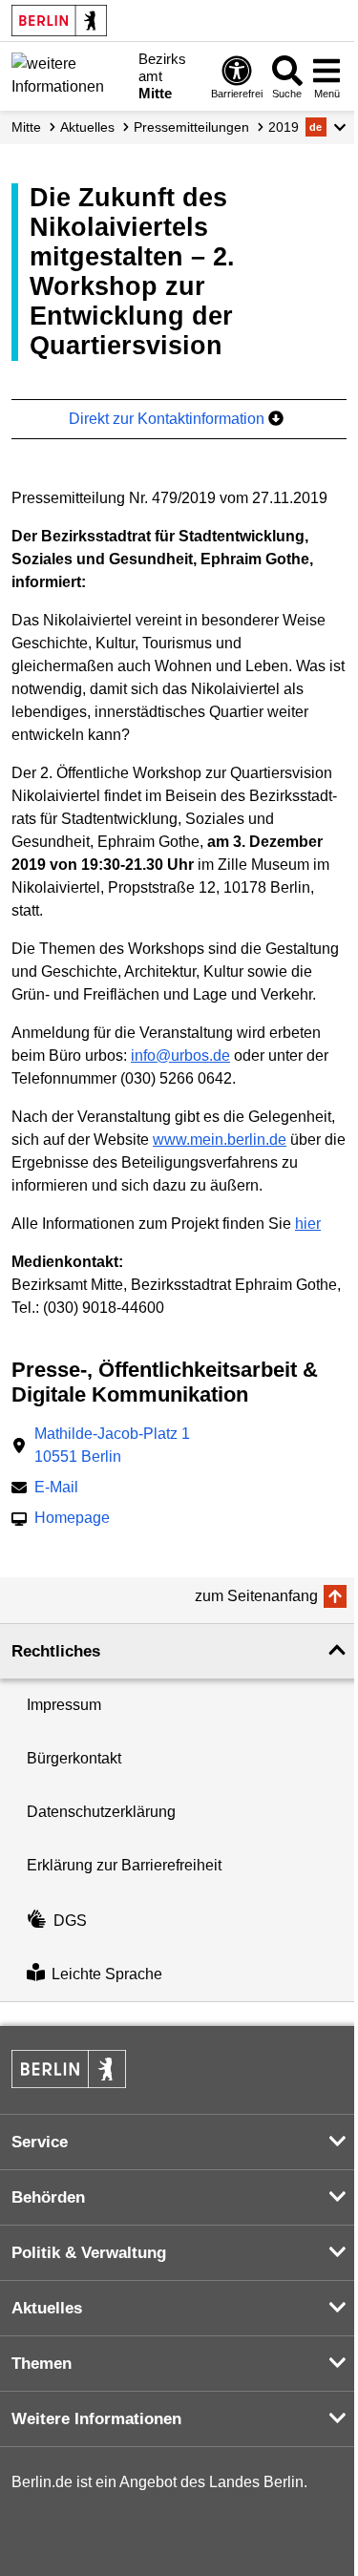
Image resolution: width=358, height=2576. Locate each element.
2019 (284, 127)
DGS (70, 1921)
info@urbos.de (180, 1056)
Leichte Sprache (107, 1974)
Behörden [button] (48, 2197)
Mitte (26, 127)
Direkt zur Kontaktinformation (168, 419)
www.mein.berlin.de (220, 1140)
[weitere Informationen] (70, 74)
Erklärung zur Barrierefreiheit (124, 1865)
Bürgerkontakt (74, 1758)
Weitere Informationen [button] (96, 2419)
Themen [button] (42, 2364)
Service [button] (40, 2142)
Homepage (72, 1520)
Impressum (64, 1705)
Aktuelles (87, 127)
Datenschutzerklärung (101, 1812)
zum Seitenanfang (256, 1596)
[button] (326, 127)
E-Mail (56, 1489)
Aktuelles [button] (47, 2308)
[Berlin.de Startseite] (59, 21)
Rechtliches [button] (56, 1651)
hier (308, 1224)
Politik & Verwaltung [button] (89, 2253)
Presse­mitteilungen (191, 127)
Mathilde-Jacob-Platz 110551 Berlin (112, 1445)
